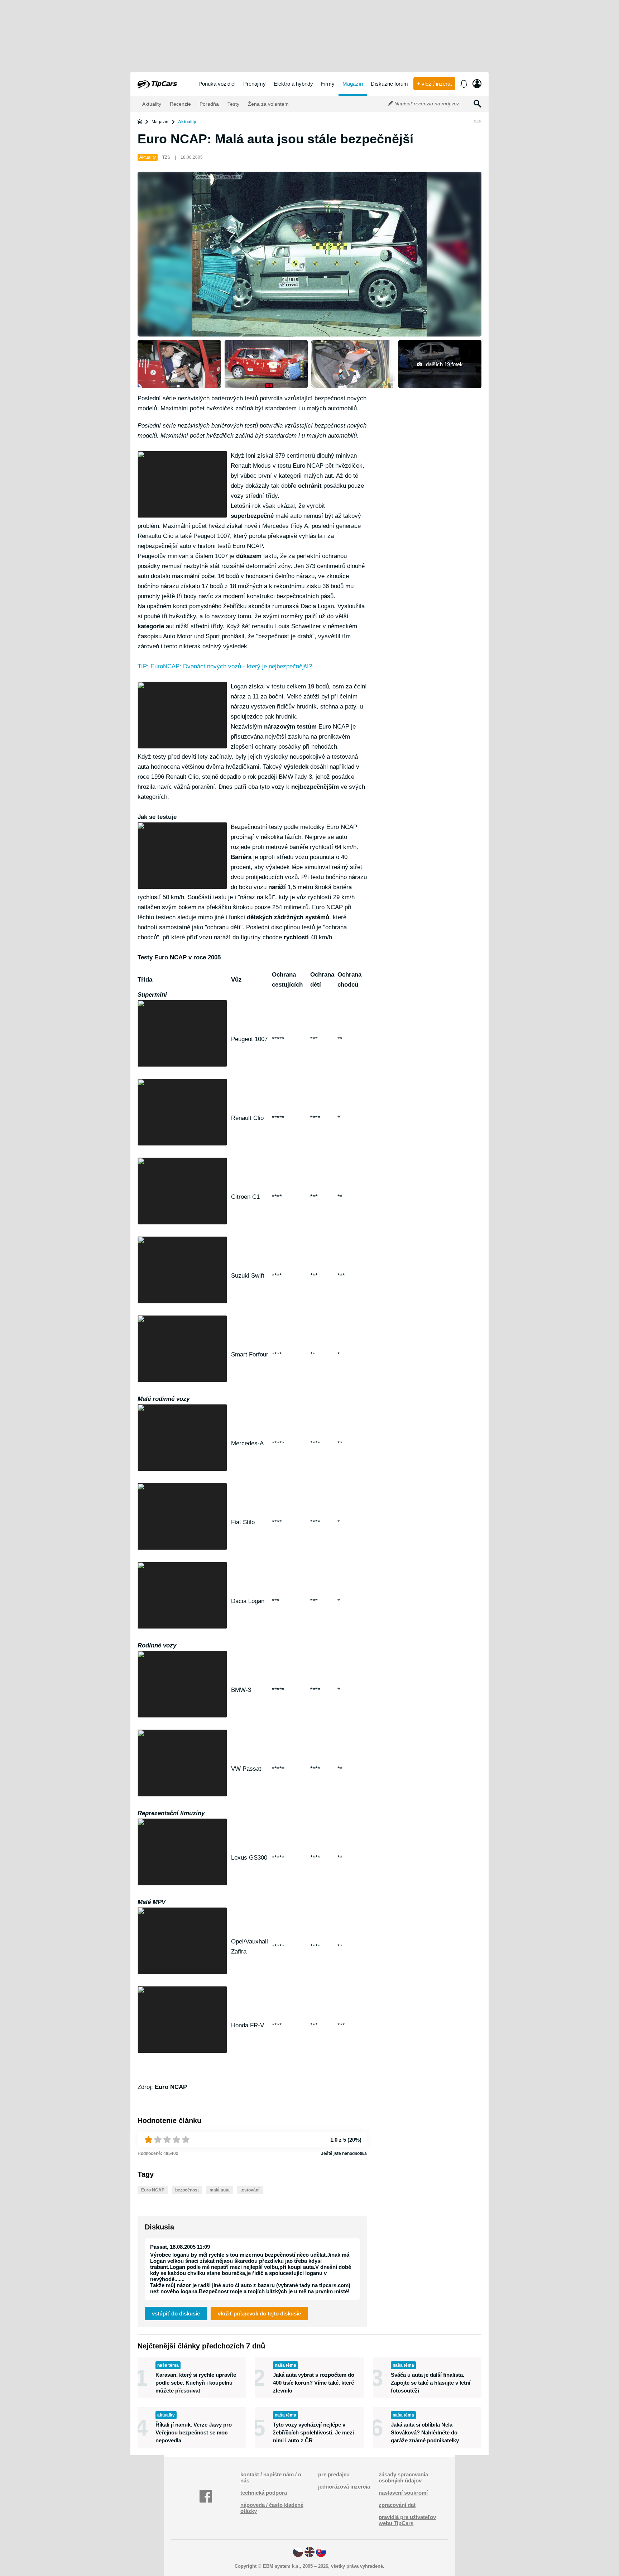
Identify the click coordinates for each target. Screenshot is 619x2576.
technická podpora (264, 2493)
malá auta (220, 2190)
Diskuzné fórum (389, 84)
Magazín (353, 84)
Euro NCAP (153, 2190)
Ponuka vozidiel (217, 84)
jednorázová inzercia (344, 2487)
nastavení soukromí (403, 2493)
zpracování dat (397, 2505)
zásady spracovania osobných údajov (403, 2477)
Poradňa (208, 104)
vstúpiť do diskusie (176, 2313)
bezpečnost (187, 2190)
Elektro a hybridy (293, 84)
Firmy (328, 84)
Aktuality (151, 104)
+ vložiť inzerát (434, 84)
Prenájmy (255, 84)
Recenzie (180, 104)
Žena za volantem (268, 104)
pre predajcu (334, 2474)
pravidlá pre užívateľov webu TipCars (407, 2520)
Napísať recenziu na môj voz (426, 104)
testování (250, 2190)
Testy (233, 104)
